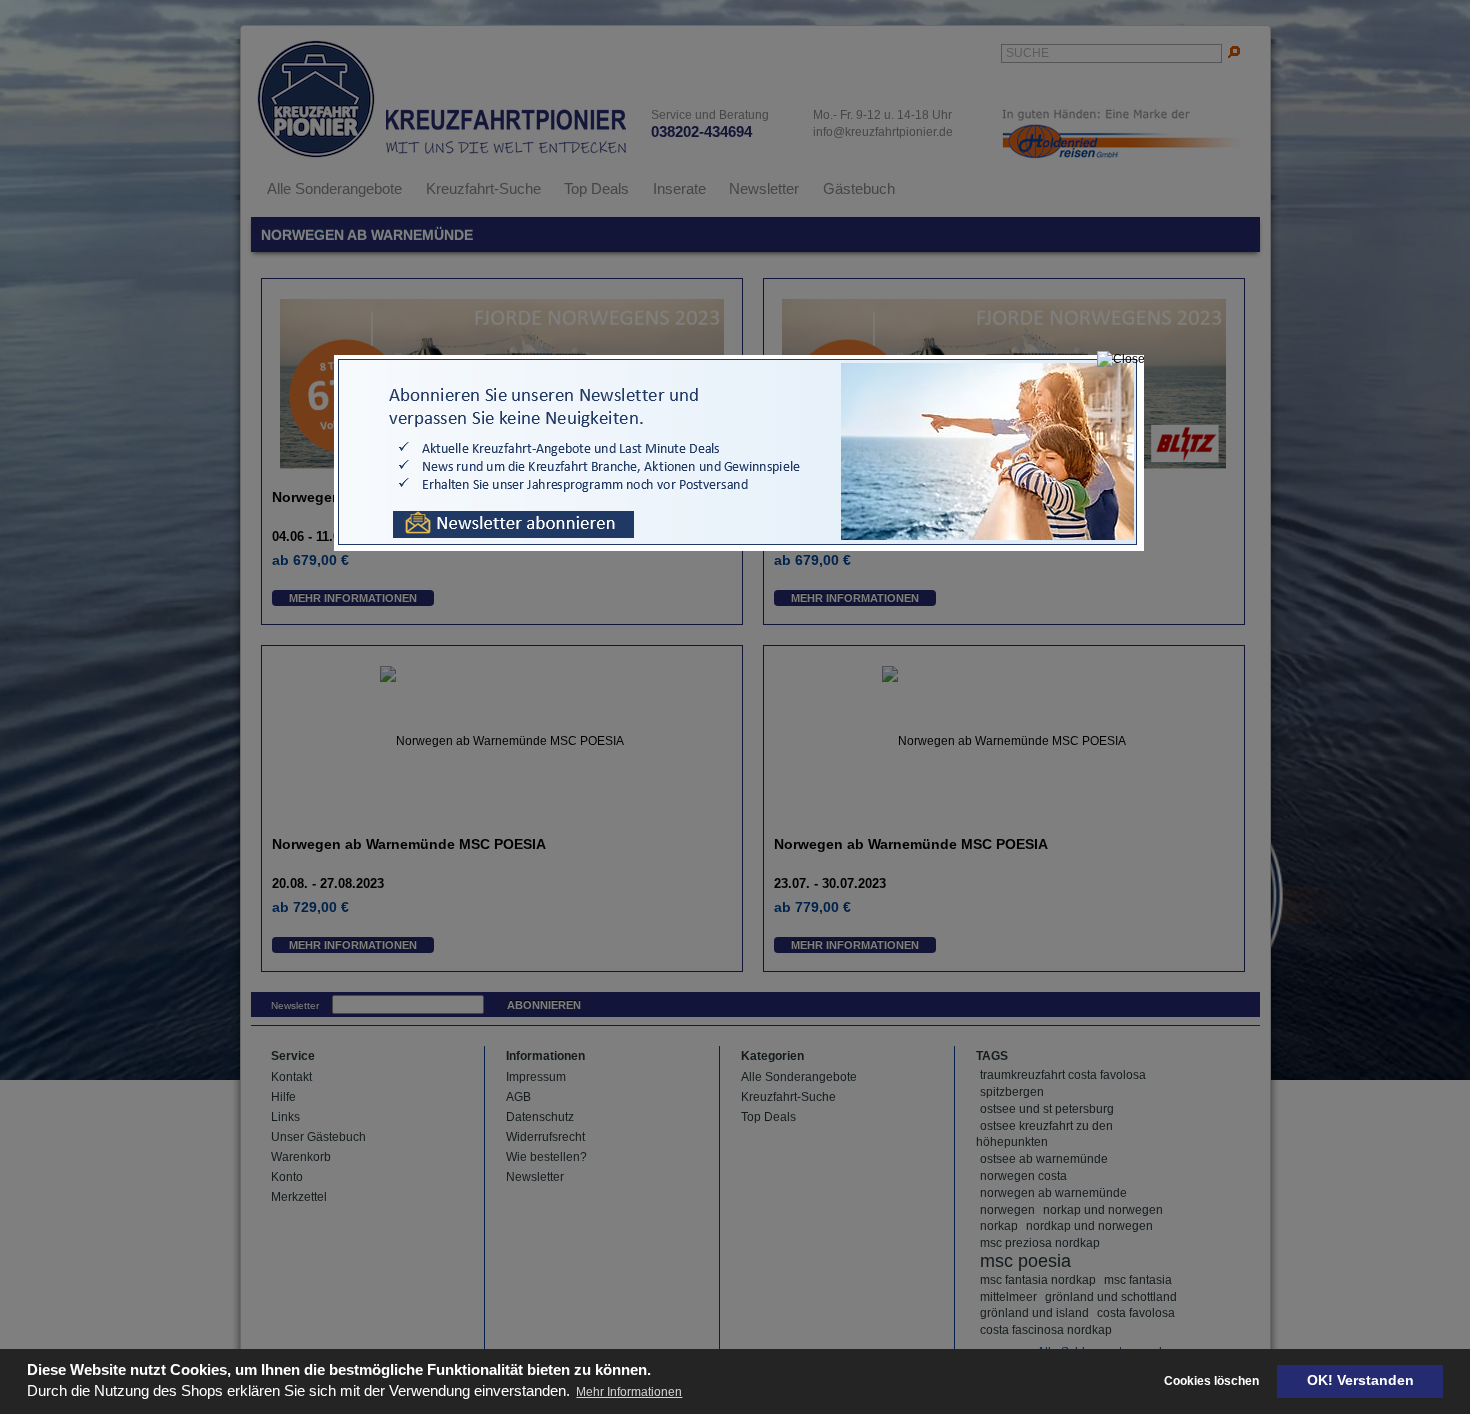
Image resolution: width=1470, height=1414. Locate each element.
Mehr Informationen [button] (629, 1392)
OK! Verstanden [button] (1360, 1380)
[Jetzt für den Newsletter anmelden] (739, 547)
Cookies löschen (1211, 1381)
